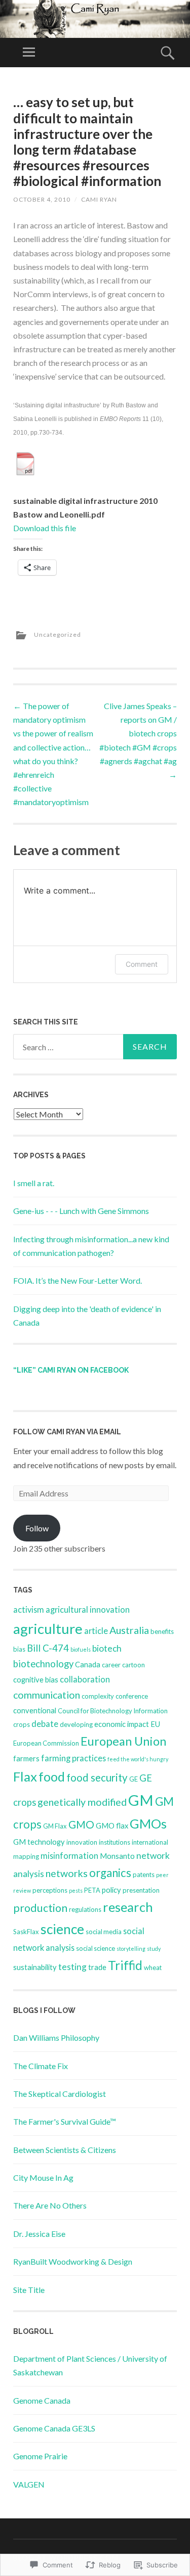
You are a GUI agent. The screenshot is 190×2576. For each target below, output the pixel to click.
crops (22, 1724)
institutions (115, 1842)
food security (97, 1777)
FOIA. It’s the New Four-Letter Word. (78, 1280)
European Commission (46, 1743)
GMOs (148, 1823)
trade (97, 1967)
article (96, 1631)
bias (19, 1649)
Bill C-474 (48, 1648)
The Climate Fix (41, 2066)
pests (76, 1890)
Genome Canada (42, 2400)
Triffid (125, 1965)
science (62, 1929)
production (40, 1908)
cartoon (134, 1665)
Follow (37, 1528)
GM (141, 1800)
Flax (25, 1776)
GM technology (39, 1842)
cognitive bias (36, 1679)
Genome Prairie (40, 2456)
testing (72, 1967)
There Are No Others (50, 2205)
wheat (153, 1968)
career (111, 1665)
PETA (92, 1890)
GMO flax (112, 1825)
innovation (82, 1842)
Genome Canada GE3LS (54, 2428)
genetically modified (82, 1802)
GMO (81, 1824)
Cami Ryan (99, 199)
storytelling (131, 1949)
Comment (142, 964)
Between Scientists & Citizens (65, 2150)
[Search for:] (95, 1047)
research (128, 1907)
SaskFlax (26, 1932)
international (150, 1842)
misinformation (69, 1856)
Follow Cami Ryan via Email (67, 1432)
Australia (129, 1630)
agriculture (48, 1629)
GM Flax (55, 1826)
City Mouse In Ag (43, 2177)
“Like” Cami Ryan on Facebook (71, 1370)
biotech (107, 1648)
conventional (35, 1710)
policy (111, 1890)
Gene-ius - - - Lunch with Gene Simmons (81, 1211)
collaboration (85, 1679)
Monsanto (117, 1856)
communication (47, 1695)
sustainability (35, 1967)
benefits (162, 1631)
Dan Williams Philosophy (56, 2038)
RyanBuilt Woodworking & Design (73, 2261)
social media (104, 1932)
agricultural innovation (88, 1609)
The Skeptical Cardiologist (60, 2094)
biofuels (81, 1649)
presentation (141, 1890)
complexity (98, 1696)
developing (76, 1724)
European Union (123, 1741)
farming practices (73, 1758)
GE (134, 1779)
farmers (26, 1758)
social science (96, 1948)
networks (67, 1873)
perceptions (50, 1890)
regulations (85, 1909)
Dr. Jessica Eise (39, 2234)
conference (132, 1696)
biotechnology (43, 1664)
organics (110, 1873)
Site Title (29, 2290)
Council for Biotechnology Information (113, 1711)
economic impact (122, 1724)
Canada (88, 1664)
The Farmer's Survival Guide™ (65, 2121)
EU (155, 1724)
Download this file (45, 528)
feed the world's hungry (138, 1759)
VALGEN (29, 2484)
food (52, 1776)
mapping (26, 1856)
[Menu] (29, 53)
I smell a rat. (34, 1183)
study (154, 1949)
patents (144, 1875)
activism (29, 1609)
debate (45, 1724)
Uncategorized (58, 635)
